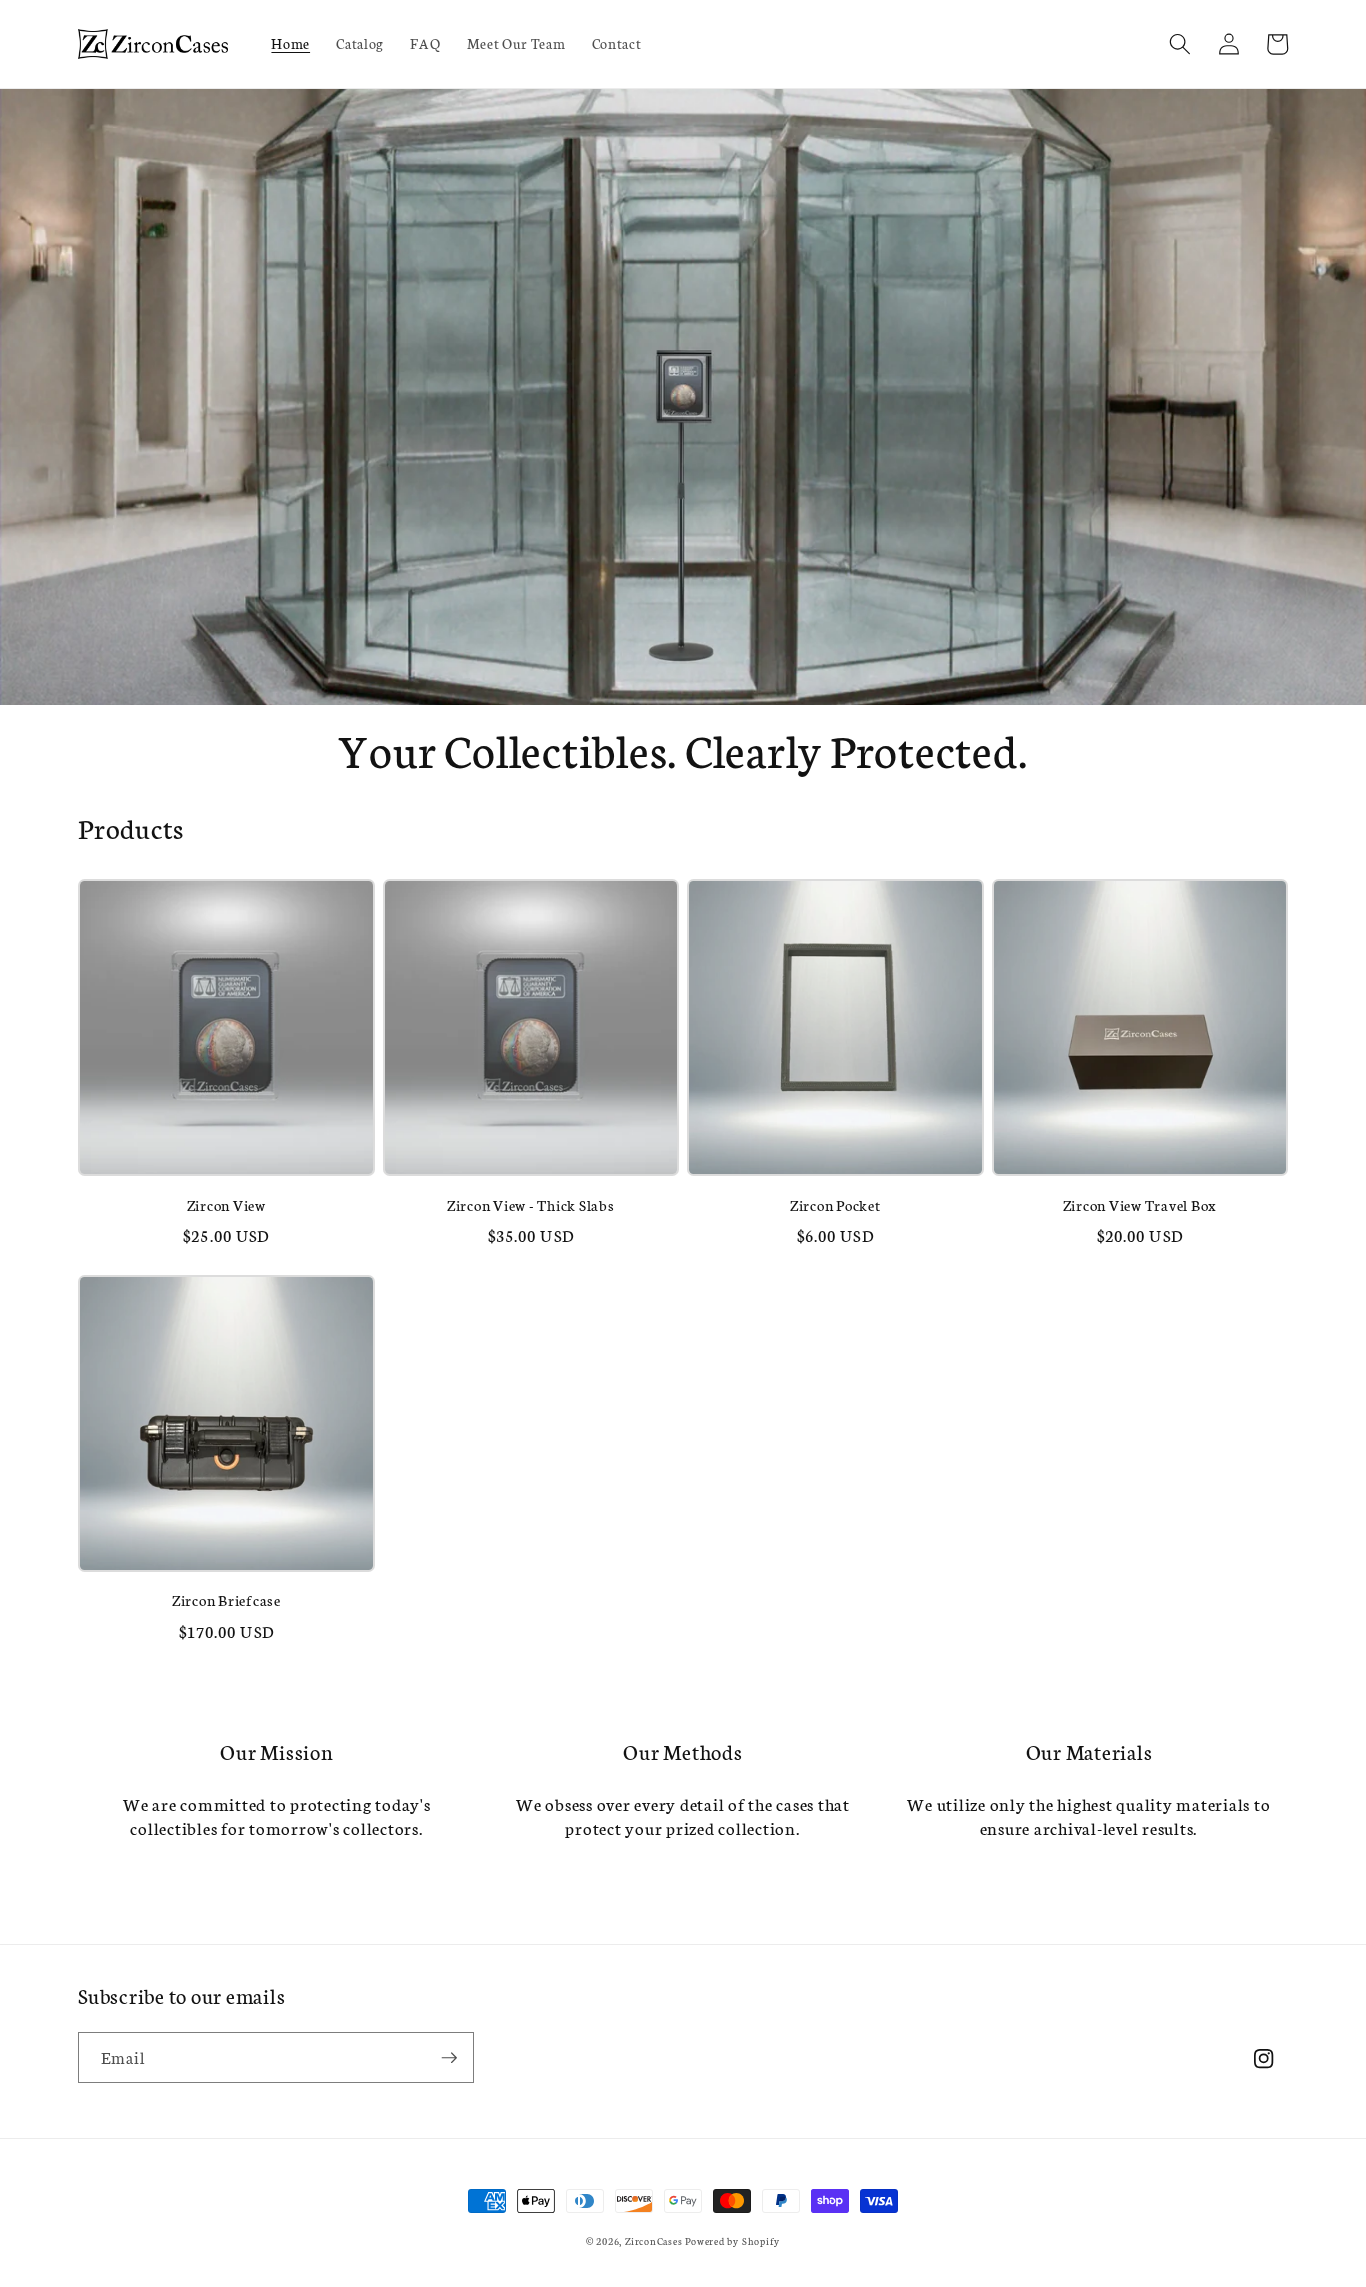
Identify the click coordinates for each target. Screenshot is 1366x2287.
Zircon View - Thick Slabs (531, 1205)
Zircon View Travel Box (1140, 1205)
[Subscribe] (449, 2058)
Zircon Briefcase (226, 1600)
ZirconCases (653, 2241)
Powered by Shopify (732, 2241)
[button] (1180, 44)
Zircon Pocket (835, 1205)
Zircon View (226, 1205)
